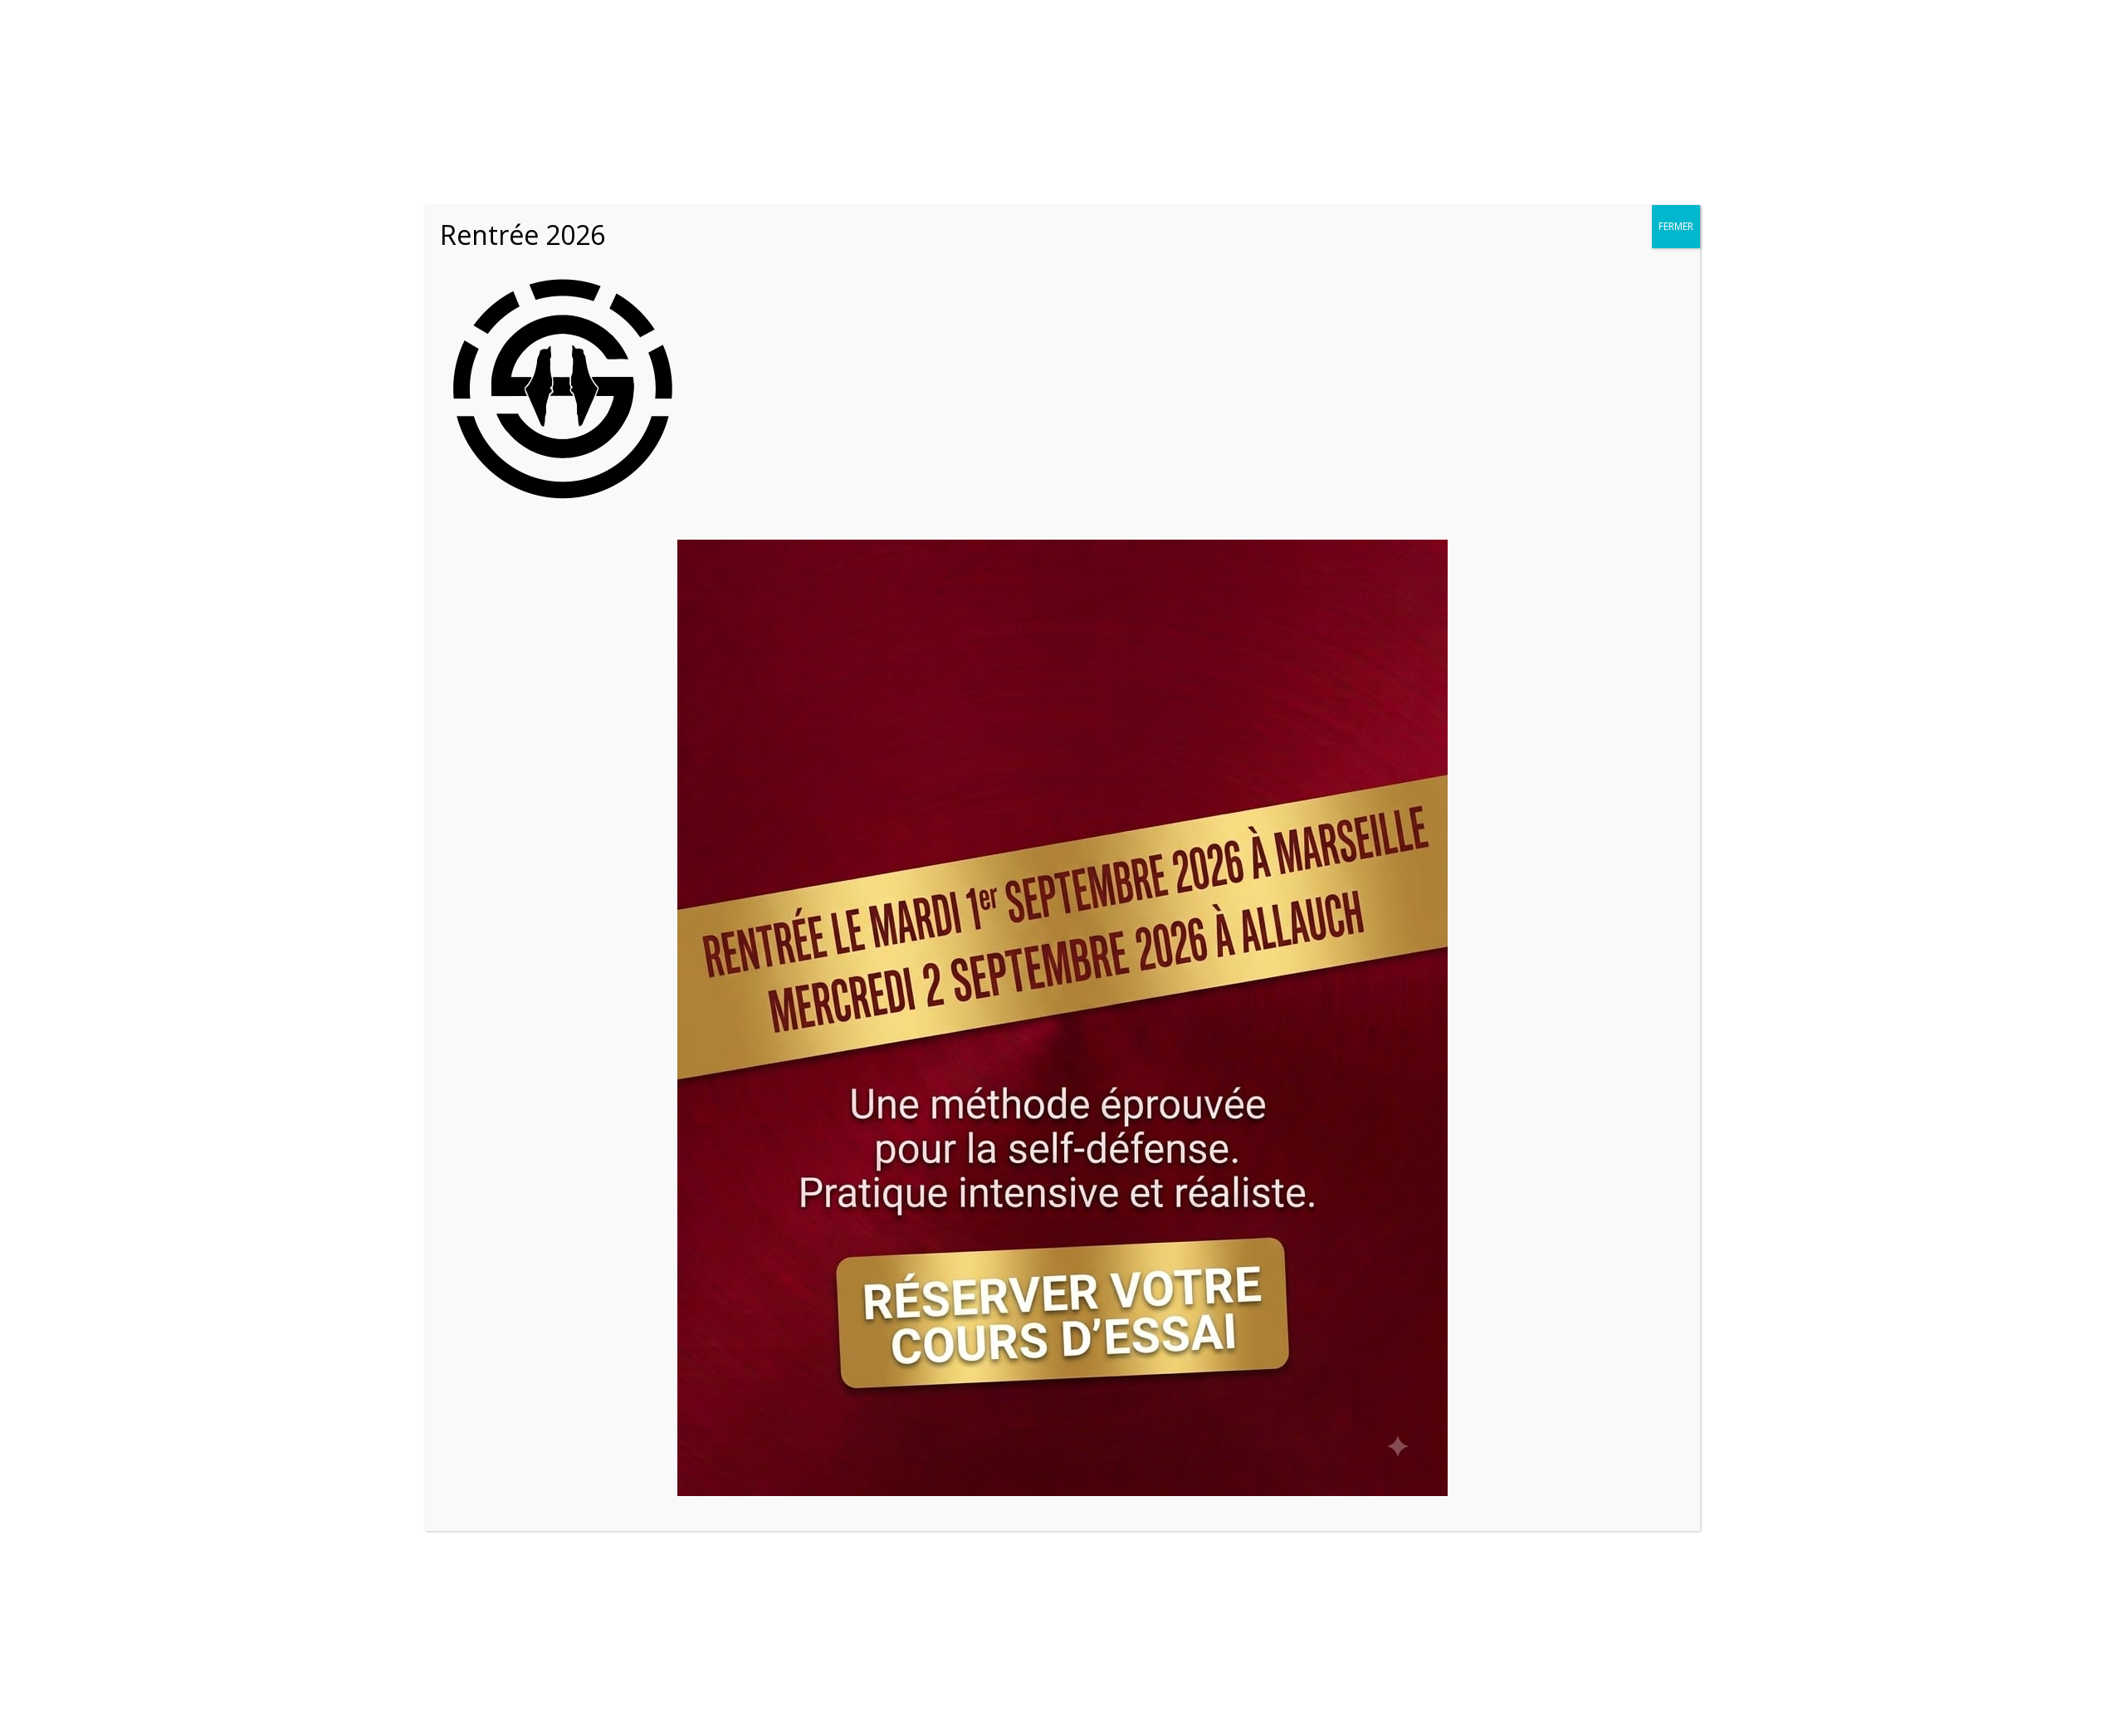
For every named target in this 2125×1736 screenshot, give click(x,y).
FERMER (1676, 226)
